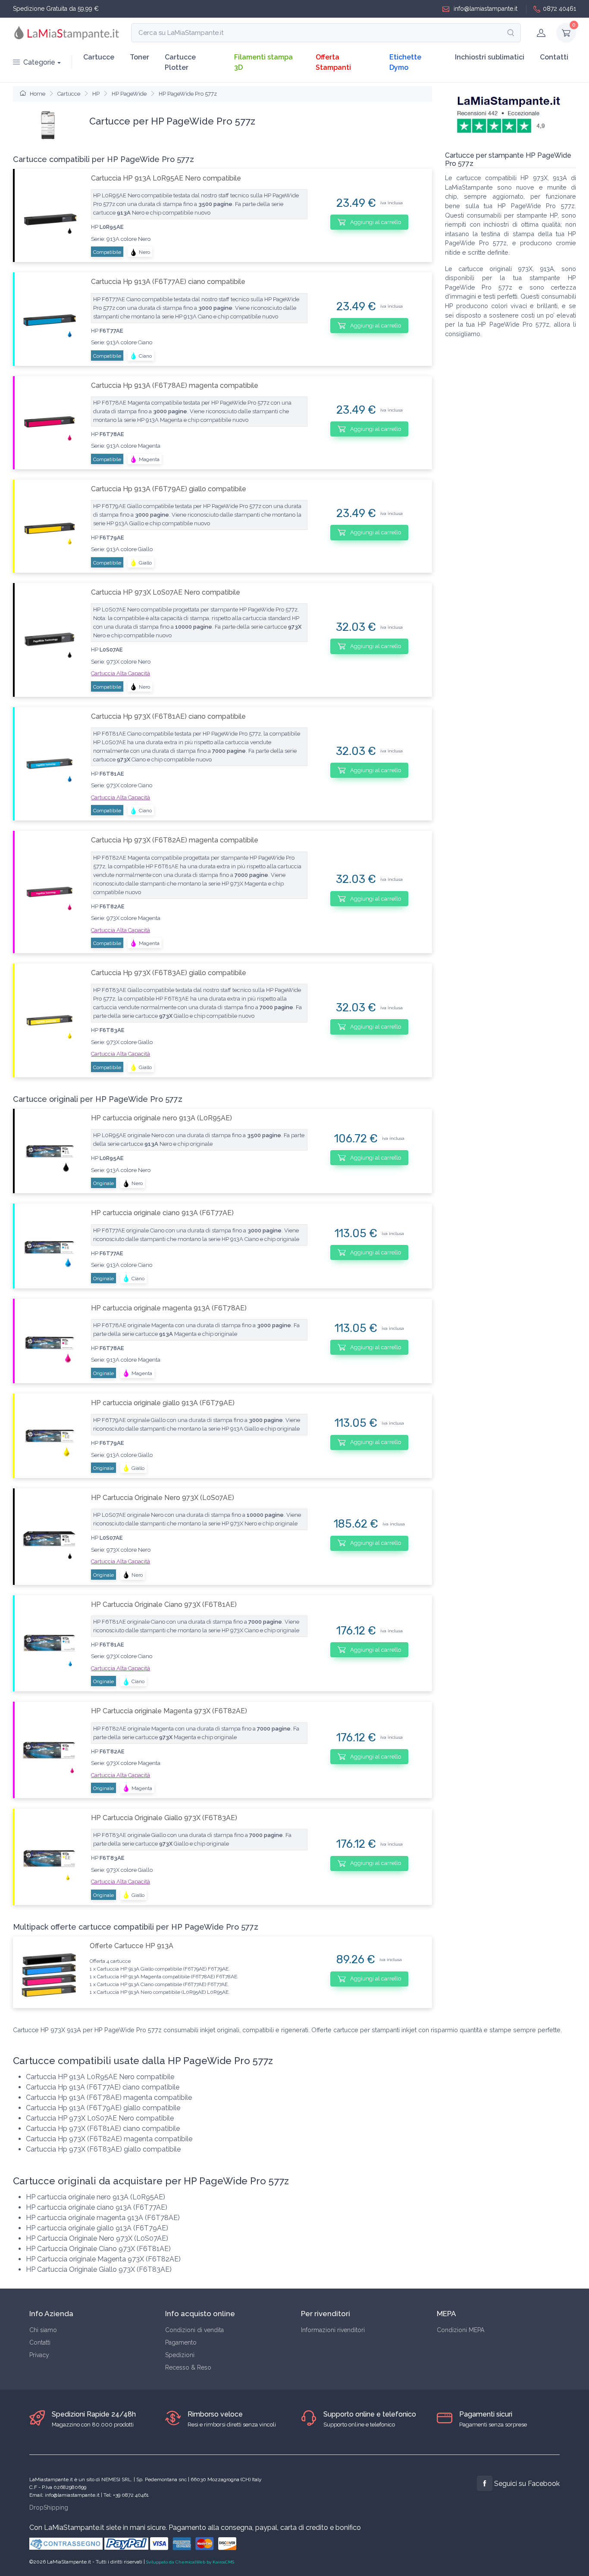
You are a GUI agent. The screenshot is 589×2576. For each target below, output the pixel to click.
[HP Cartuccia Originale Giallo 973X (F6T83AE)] (49, 1857)
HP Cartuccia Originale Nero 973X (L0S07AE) (163, 1498)
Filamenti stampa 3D (263, 62)
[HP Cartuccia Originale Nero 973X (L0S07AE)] (49, 1536)
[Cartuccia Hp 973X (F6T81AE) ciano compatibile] (49, 764)
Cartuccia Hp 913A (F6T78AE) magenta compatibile (175, 385)
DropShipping (49, 2507)
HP (96, 94)
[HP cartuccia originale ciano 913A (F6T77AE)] (49, 1246)
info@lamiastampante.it (485, 9)
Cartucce (99, 57)
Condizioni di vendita (194, 2330)
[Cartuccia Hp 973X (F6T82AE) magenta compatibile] (49, 892)
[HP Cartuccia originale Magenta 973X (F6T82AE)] (49, 1750)
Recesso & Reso (188, 2367)
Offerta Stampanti (333, 62)
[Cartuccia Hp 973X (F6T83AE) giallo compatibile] (49, 1020)
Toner (139, 57)
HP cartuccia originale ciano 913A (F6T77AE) (162, 1213)
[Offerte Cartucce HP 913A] (48, 1972)
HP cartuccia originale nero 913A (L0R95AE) (161, 1118)
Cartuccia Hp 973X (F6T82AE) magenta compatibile (175, 840)
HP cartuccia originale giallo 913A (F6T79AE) (163, 1403)
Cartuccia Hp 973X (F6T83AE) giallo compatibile (169, 973)
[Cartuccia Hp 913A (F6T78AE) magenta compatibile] (49, 423)
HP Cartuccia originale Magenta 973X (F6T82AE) (169, 1711)
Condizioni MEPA (461, 2330)
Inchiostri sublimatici (490, 57)
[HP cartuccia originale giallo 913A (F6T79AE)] (49, 1436)
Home (37, 94)
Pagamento (181, 2342)
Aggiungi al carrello (375, 222)
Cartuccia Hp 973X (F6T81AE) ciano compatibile (168, 716)
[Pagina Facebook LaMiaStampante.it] (485, 2483)
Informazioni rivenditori (333, 2330)
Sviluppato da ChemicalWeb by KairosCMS (190, 2562)
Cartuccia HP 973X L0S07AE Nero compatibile (166, 592)
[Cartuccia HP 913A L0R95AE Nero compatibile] (49, 216)
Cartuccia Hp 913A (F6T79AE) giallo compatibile (169, 489)
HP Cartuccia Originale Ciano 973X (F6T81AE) (164, 1605)
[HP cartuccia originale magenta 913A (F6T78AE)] (49, 1341)
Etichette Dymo (405, 62)
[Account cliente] (541, 33)
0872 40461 (559, 9)
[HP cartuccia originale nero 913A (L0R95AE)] (49, 1151)
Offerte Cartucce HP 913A (132, 1946)
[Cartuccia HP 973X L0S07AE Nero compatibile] (49, 640)
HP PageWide (129, 94)
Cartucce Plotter (180, 62)
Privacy (39, 2355)
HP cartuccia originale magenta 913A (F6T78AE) (169, 1308)
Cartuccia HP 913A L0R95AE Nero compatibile (166, 178)
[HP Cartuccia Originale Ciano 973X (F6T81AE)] (49, 1643)
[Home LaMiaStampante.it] (67, 33)
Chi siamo (43, 2330)
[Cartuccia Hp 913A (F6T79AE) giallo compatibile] (49, 526)
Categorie (39, 62)
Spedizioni (180, 2355)
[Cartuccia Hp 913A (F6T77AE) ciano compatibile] (49, 319)
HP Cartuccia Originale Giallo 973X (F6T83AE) (164, 1818)
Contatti (554, 57)
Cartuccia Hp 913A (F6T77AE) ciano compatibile (168, 282)
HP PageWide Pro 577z (188, 94)
